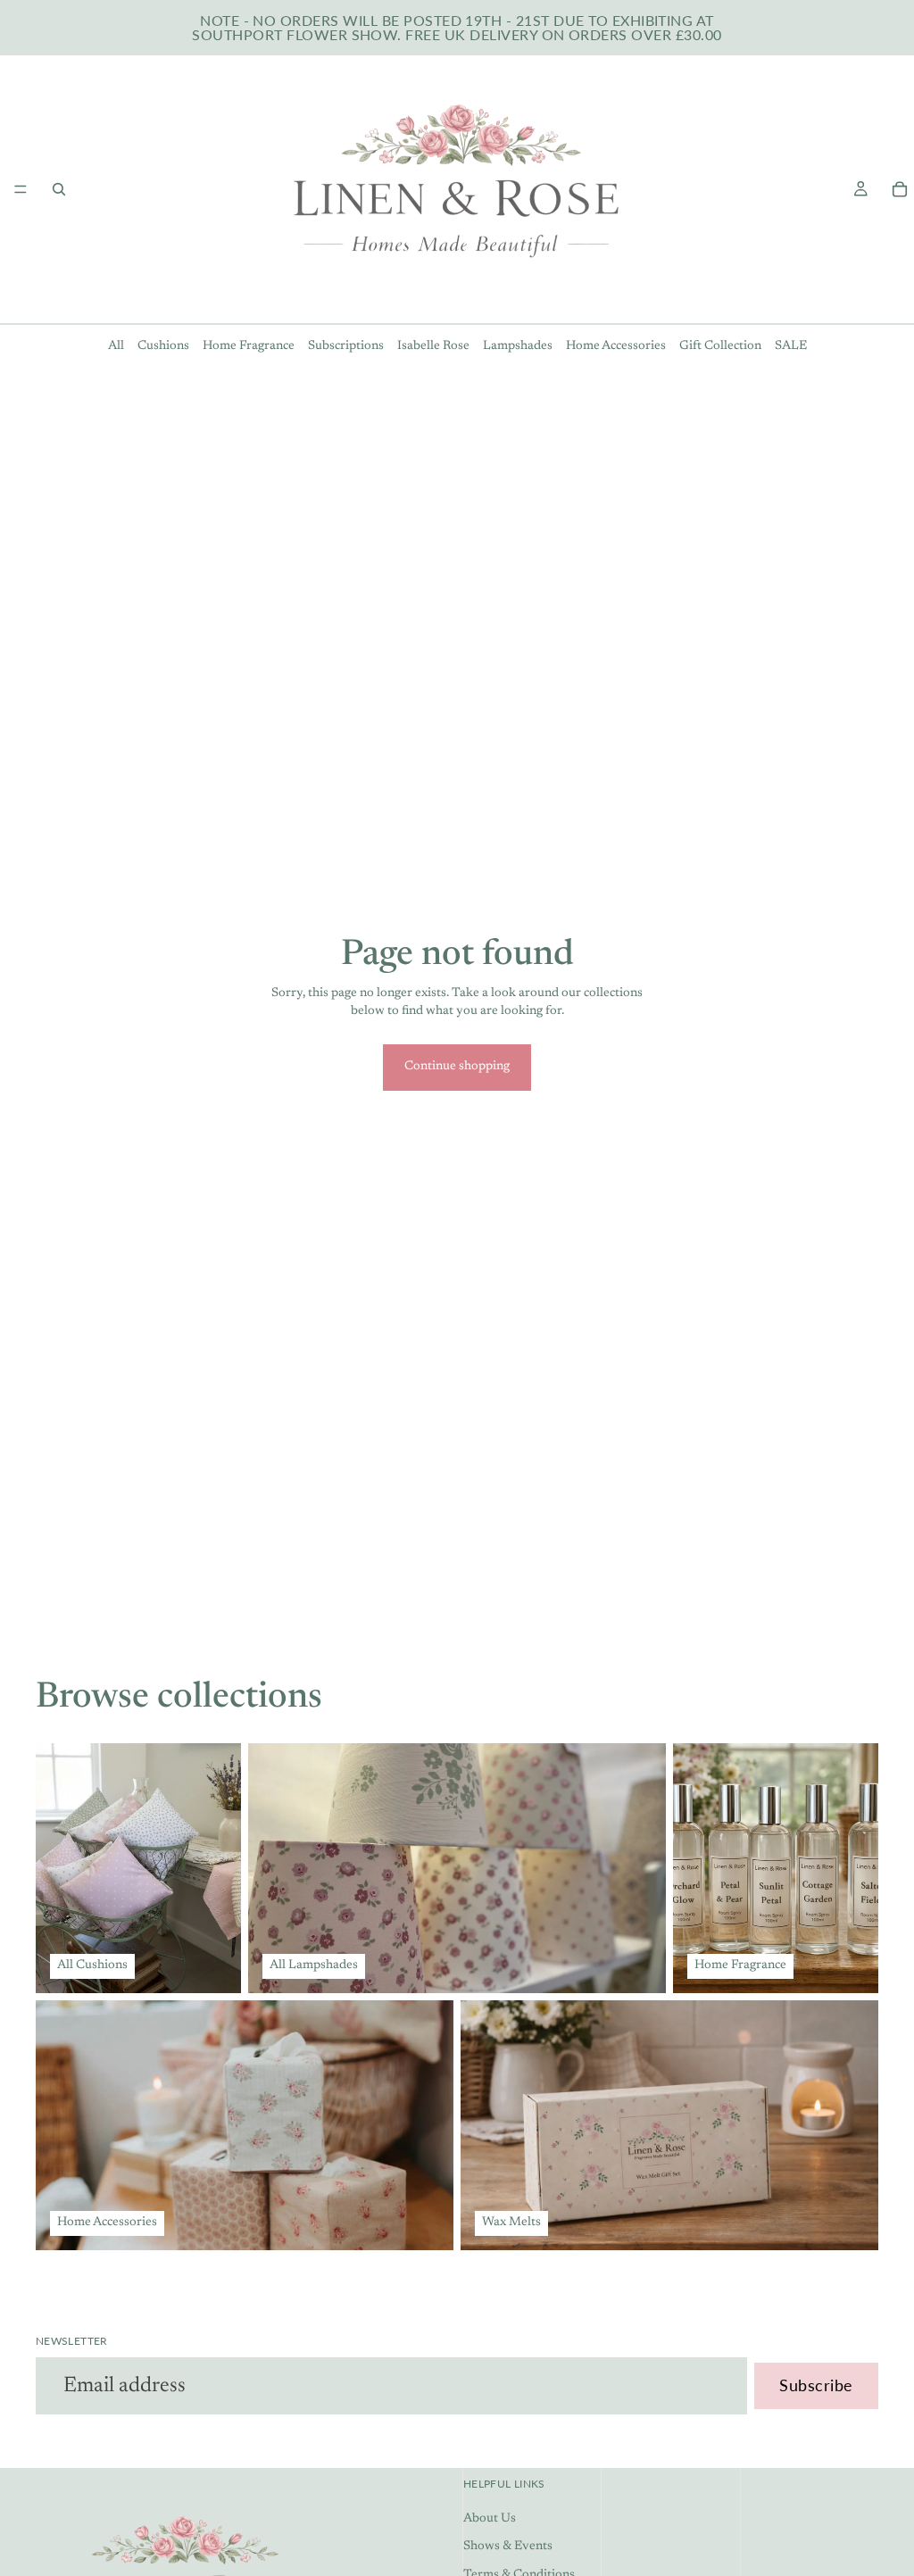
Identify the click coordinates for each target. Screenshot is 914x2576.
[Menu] (21, 189)
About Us (490, 2518)
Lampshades (518, 346)
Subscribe (816, 2385)
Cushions (163, 346)
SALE (791, 346)
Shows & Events (508, 2547)
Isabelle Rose (433, 346)
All (116, 346)
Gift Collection (720, 346)
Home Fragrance (249, 346)
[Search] (59, 189)
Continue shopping (457, 1067)
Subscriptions (346, 346)
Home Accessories (616, 346)
